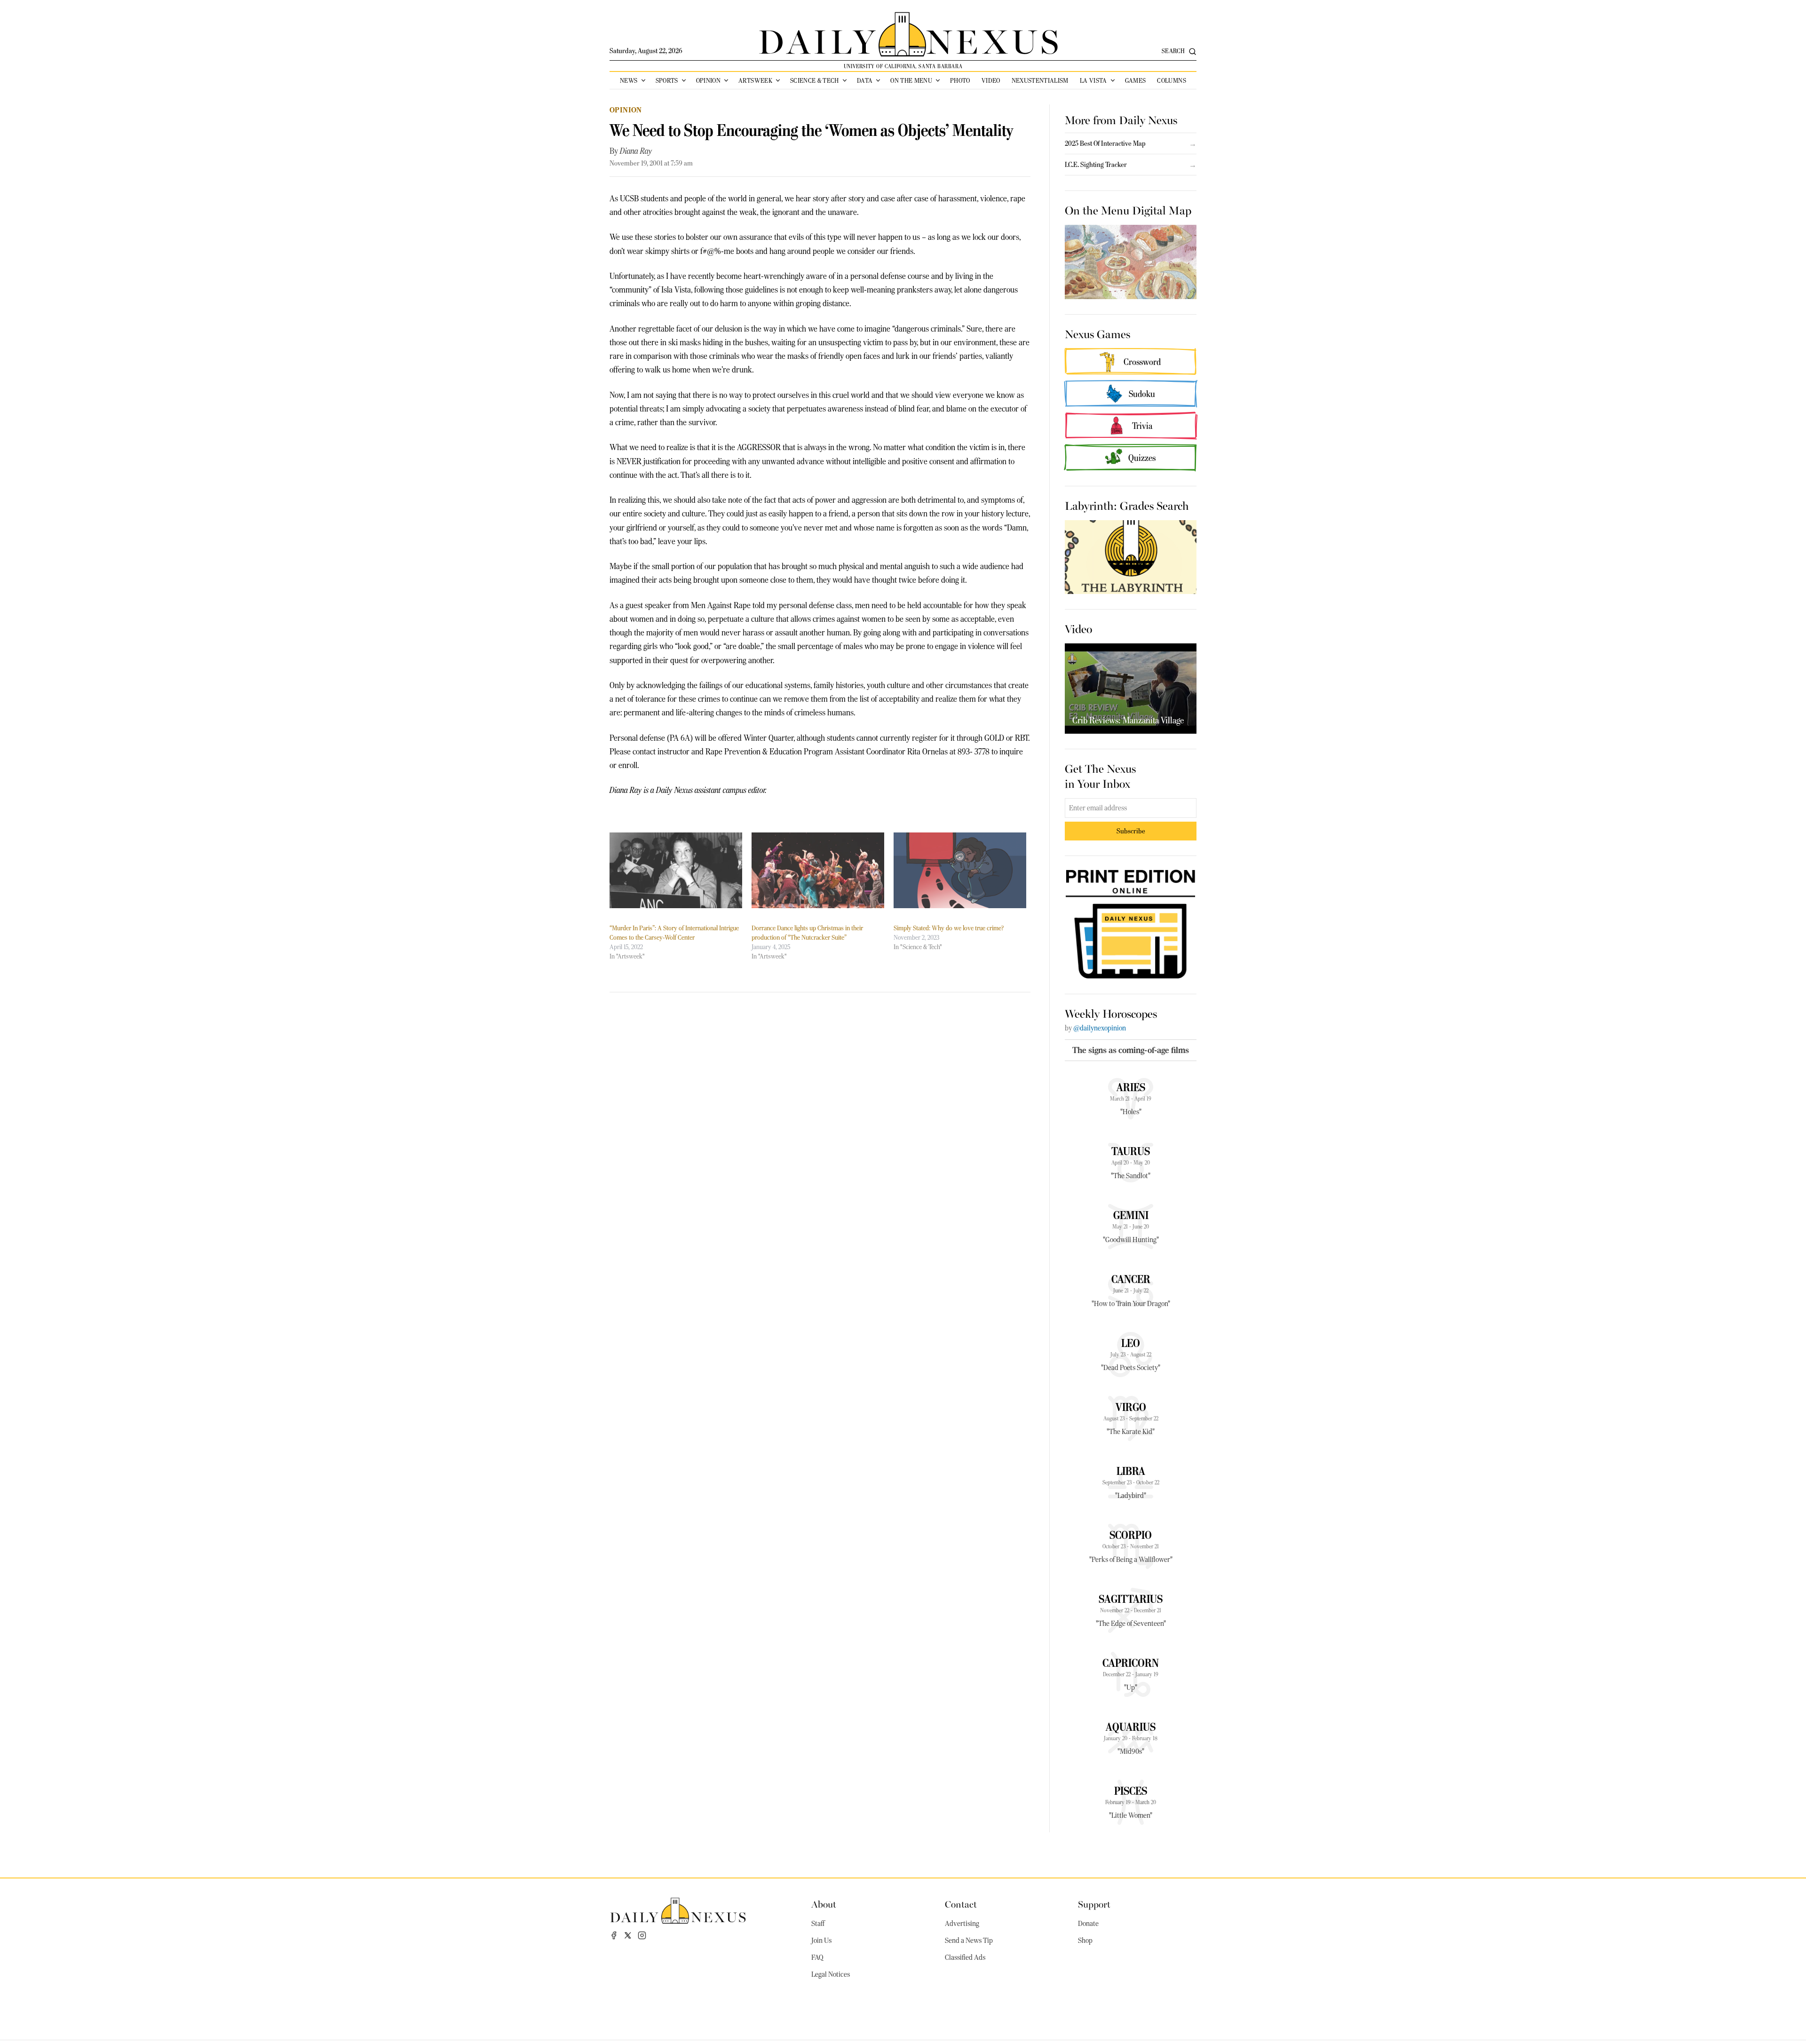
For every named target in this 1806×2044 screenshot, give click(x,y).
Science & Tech (815, 80)
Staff (818, 1924)
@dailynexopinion (1100, 1028)
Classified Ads (965, 1957)
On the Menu (911, 80)
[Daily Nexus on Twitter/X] (628, 1935)
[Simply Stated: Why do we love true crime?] (960, 870)
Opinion (708, 80)
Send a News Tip (969, 1941)
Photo (960, 80)
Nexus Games (1097, 333)
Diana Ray (636, 151)
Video (991, 80)
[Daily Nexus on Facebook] (614, 1935)
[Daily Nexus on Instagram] (642, 1935)
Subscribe (1131, 831)
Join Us (821, 1941)
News (629, 80)
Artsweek (755, 80)
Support (1094, 1904)
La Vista (1093, 80)
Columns (1171, 80)
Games (1136, 80)
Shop (1085, 1941)
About (824, 1904)
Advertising (962, 1924)
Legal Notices (831, 1974)
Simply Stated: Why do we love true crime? (949, 928)
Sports (667, 80)
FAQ (817, 1957)
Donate (1088, 1924)
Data (865, 80)
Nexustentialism (1040, 80)
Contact (961, 1904)
